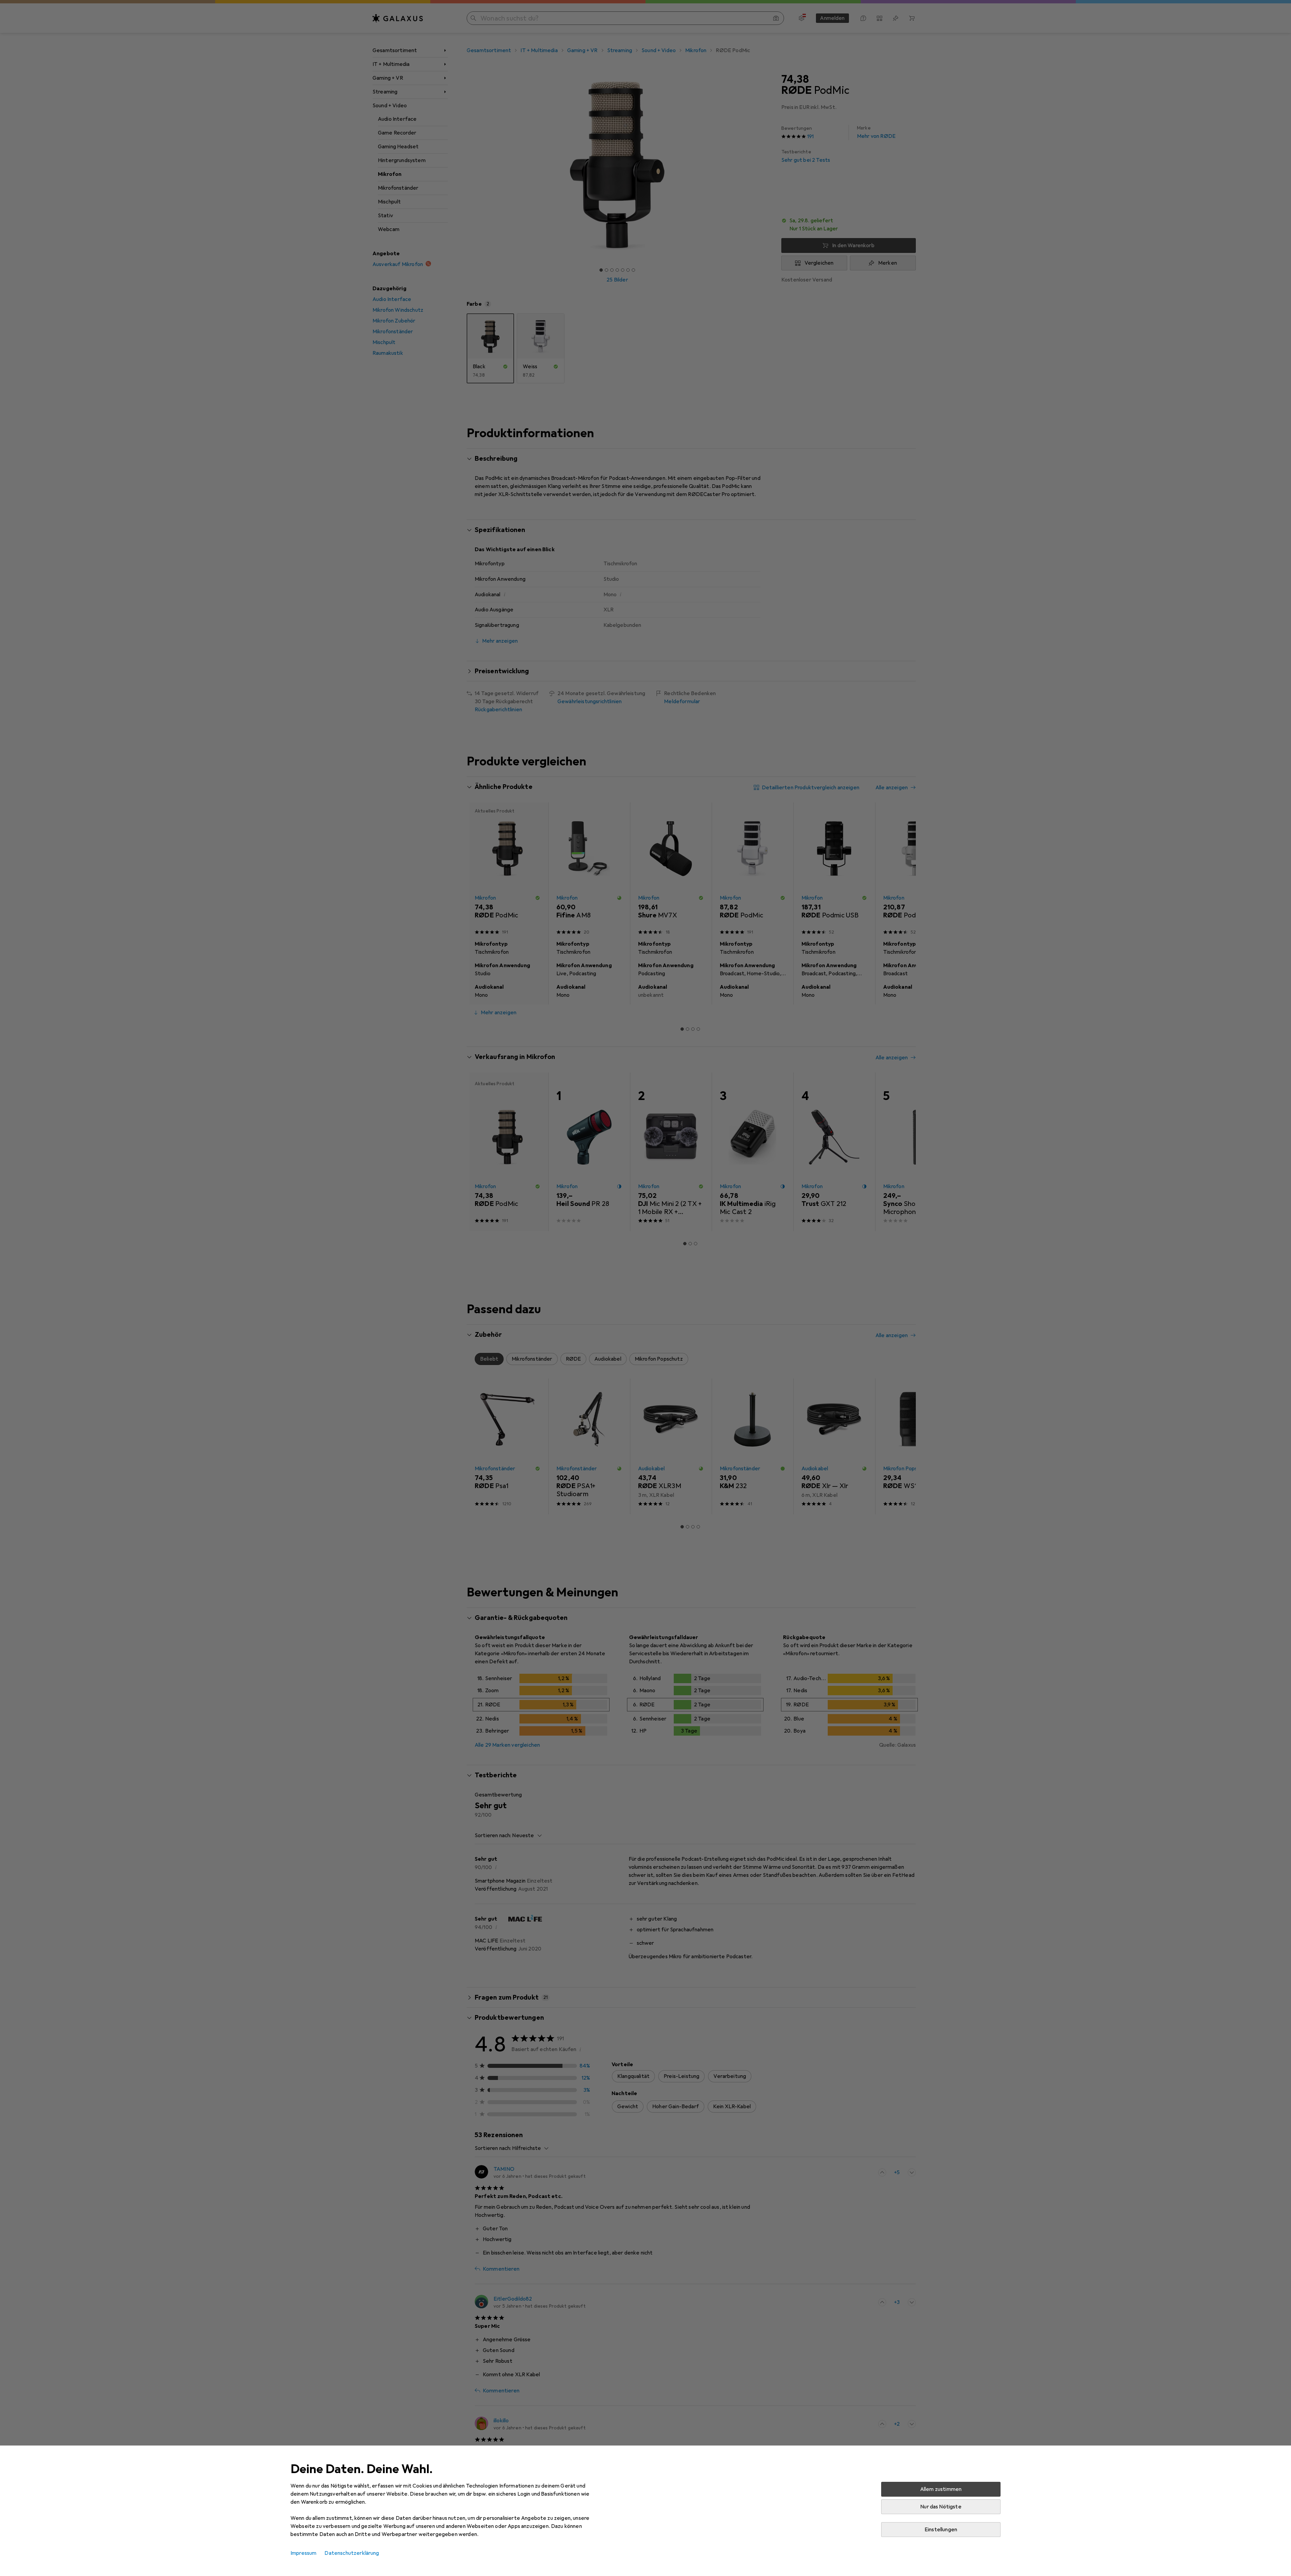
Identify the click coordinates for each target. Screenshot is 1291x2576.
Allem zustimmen (941, 2489)
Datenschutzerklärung (352, 2553)
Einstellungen (941, 2530)
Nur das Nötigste (941, 2507)
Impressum (303, 2553)
